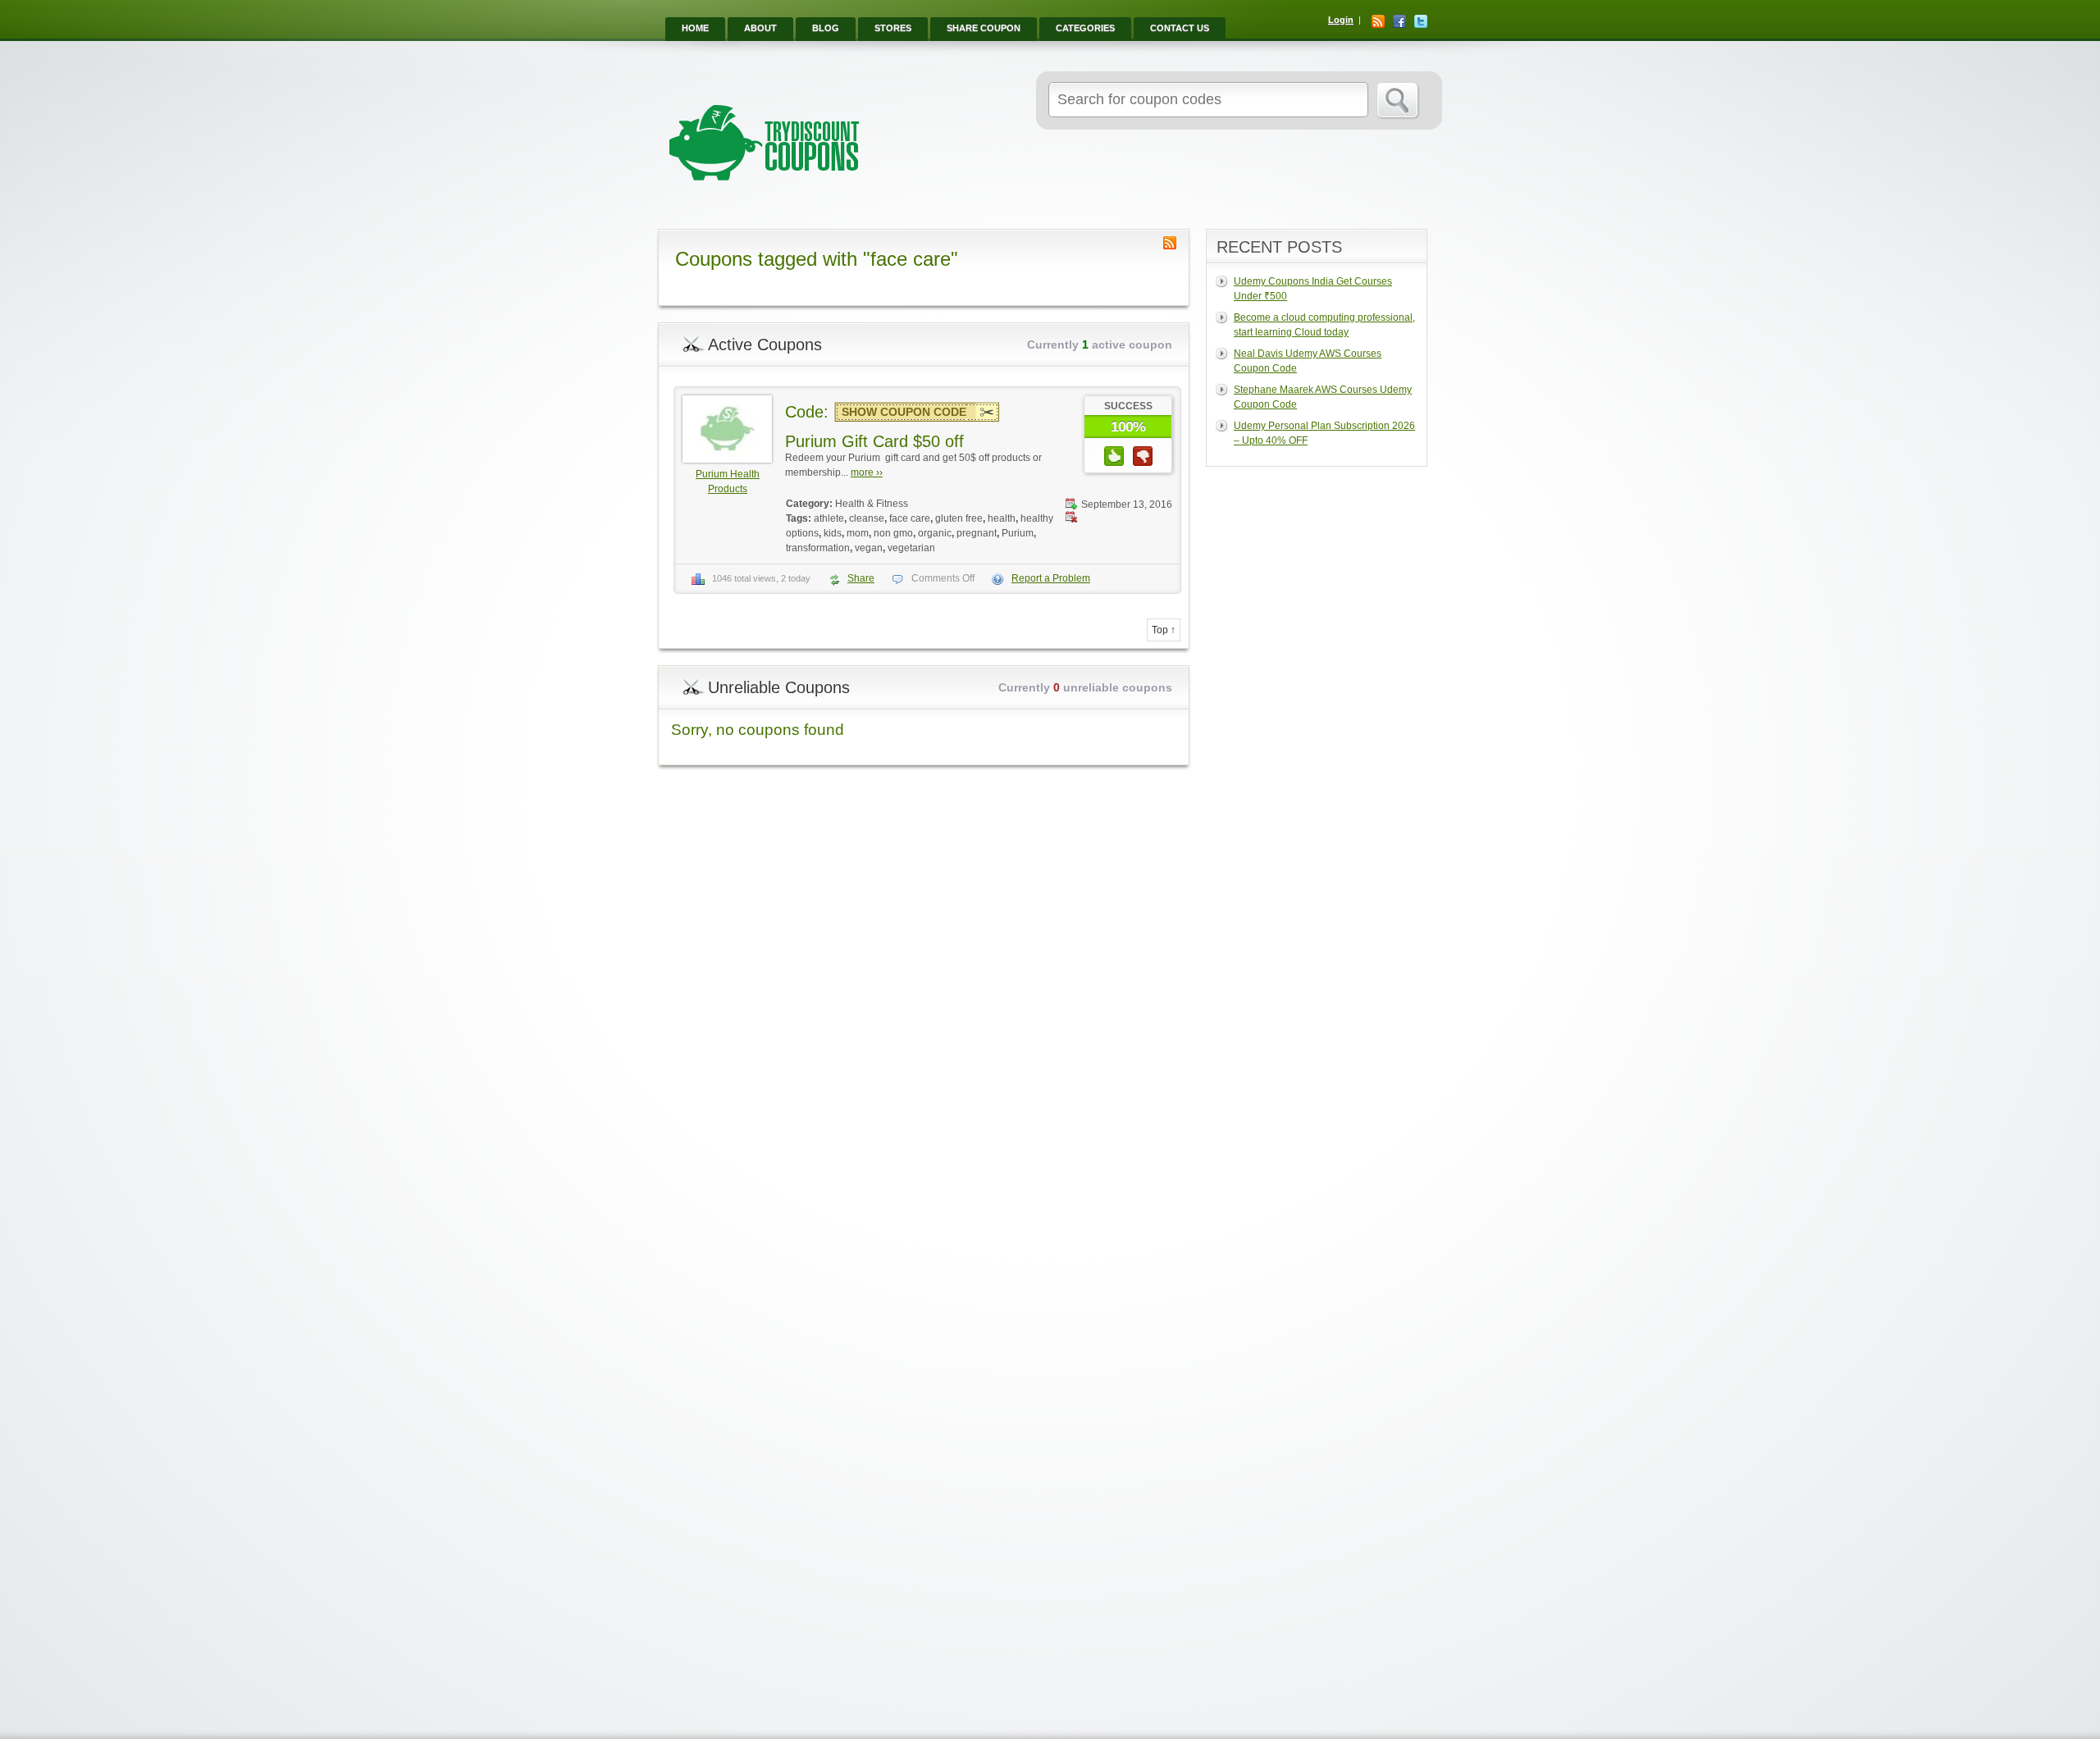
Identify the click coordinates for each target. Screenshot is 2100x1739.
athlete (829, 518)
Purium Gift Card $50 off (874, 441)
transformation (818, 548)
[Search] (1398, 101)
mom (858, 533)
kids (833, 533)
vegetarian (911, 548)
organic (935, 533)
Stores (893, 28)
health (1002, 518)
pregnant (977, 533)
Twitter (1421, 21)
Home (695, 28)
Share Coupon (984, 28)
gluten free (959, 518)
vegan (869, 548)
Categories (1085, 28)
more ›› (867, 472)
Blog (826, 28)
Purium (1018, 533)
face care (910, 518)
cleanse (867, 518)
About (760, 28)
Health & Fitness (872, 504)
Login (1341, 20)
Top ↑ (1164, 630)
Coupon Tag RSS (1170, 243)
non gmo (893, 533)
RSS (1378, 21)
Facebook (1399, 21)
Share (861, 578)
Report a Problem (1051, 578)
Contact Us (1180, 28)
